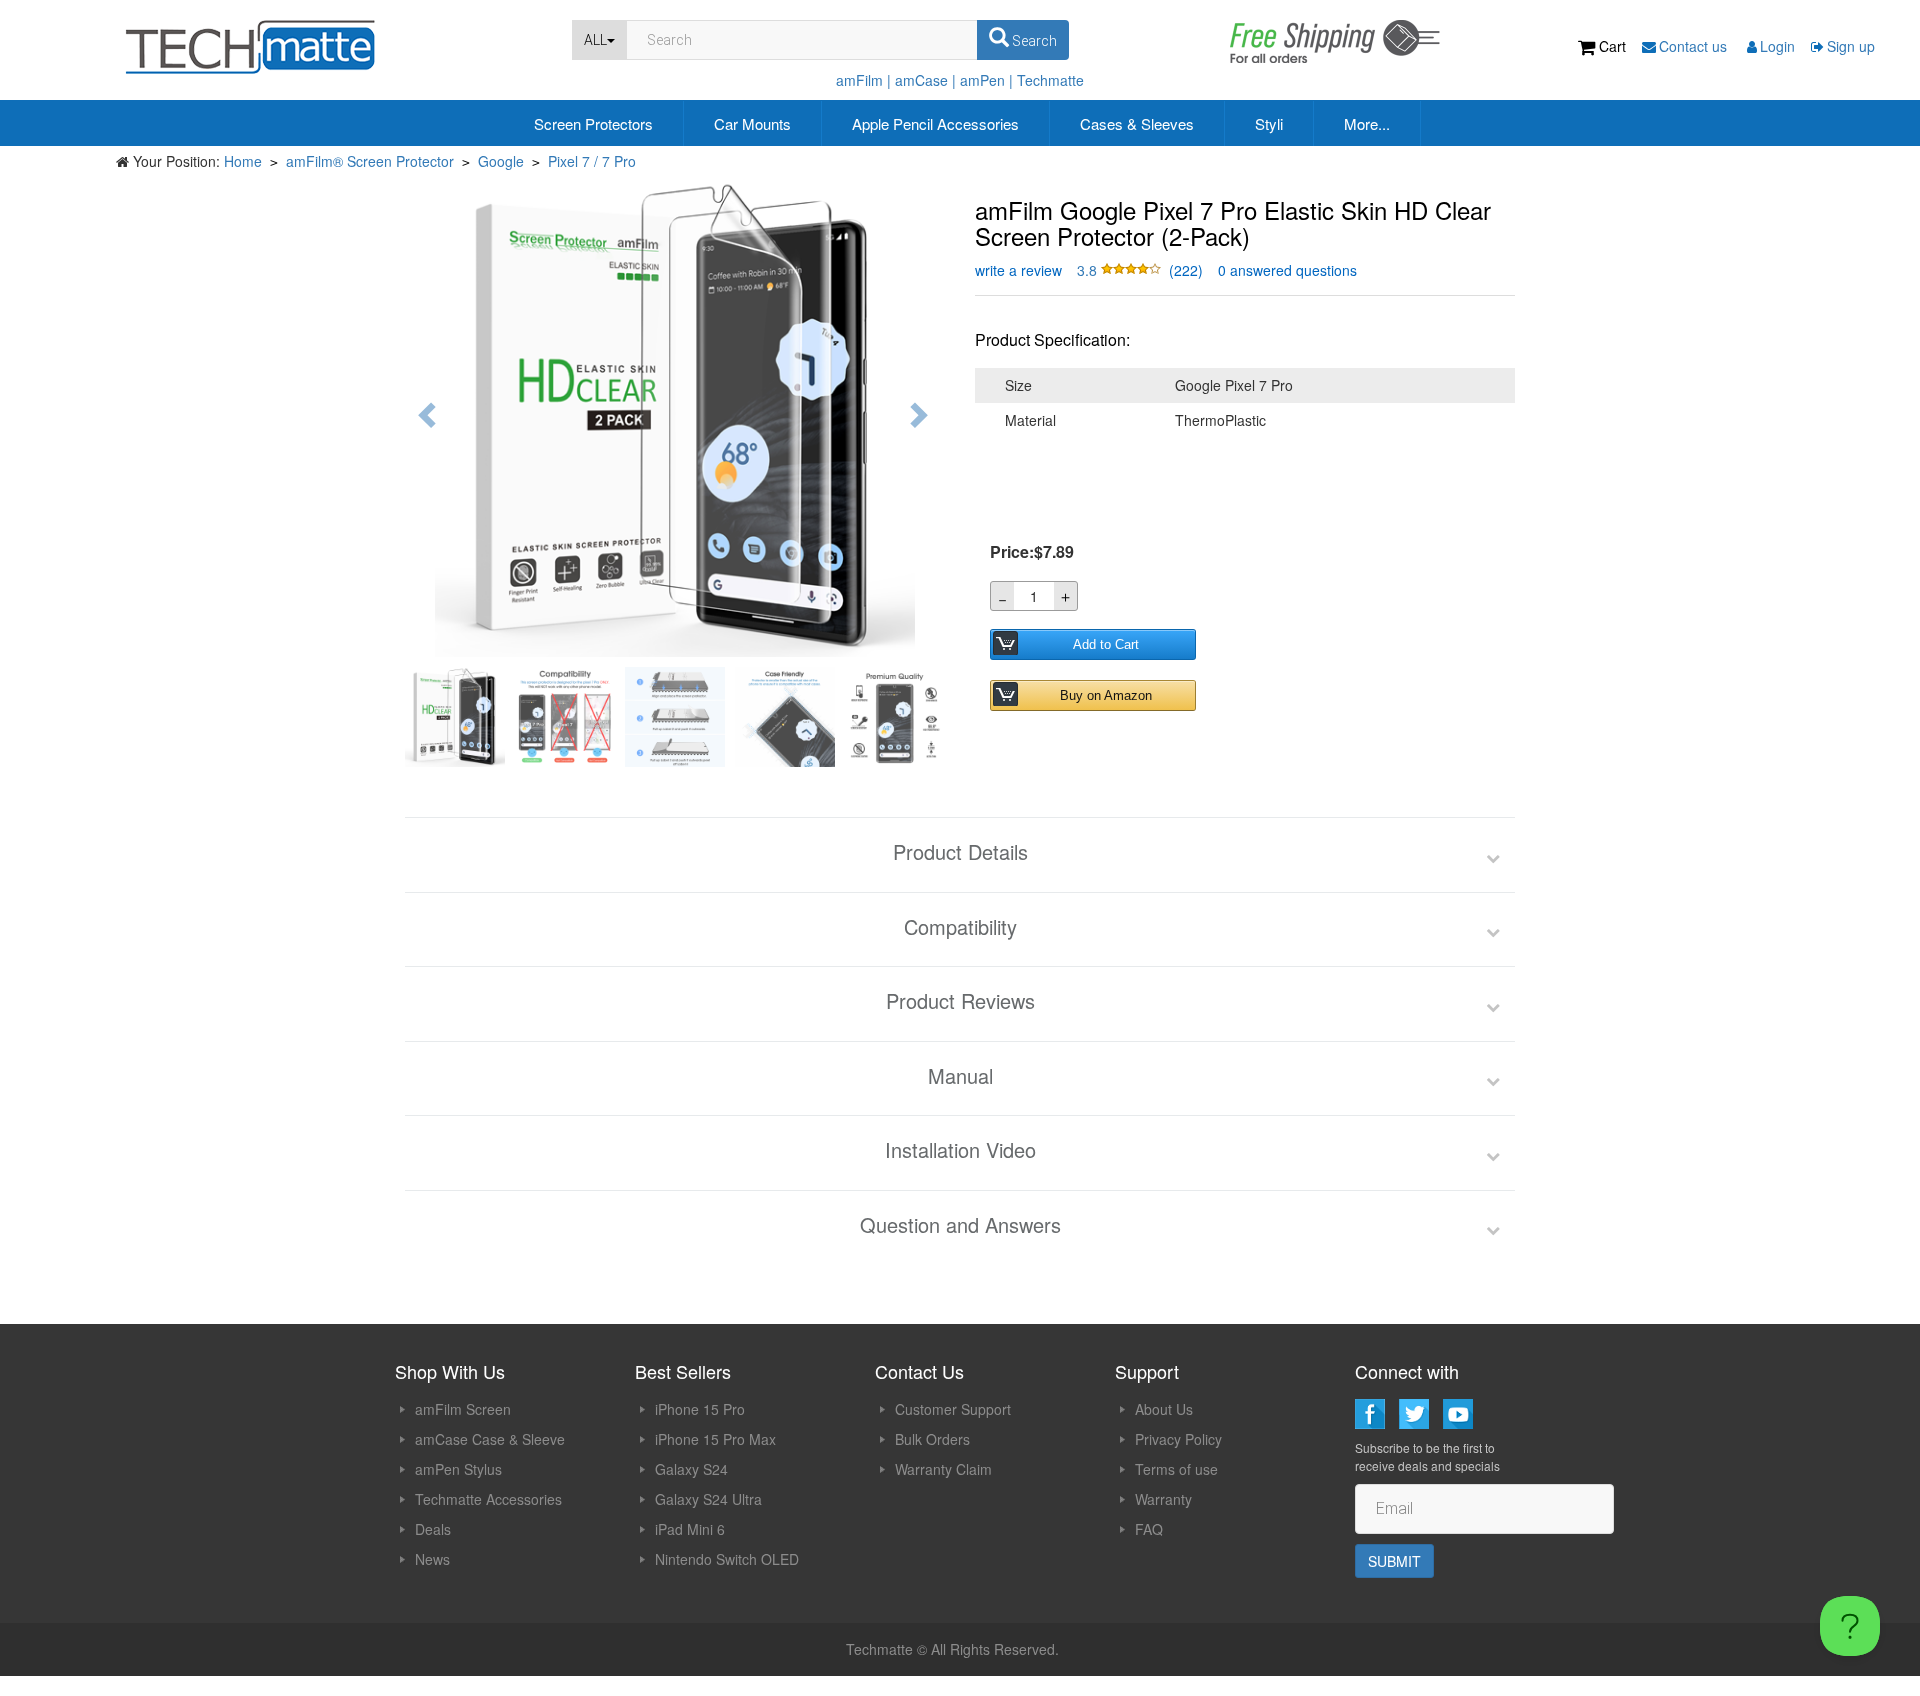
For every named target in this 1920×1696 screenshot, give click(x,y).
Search (1033, 41)
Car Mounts (752, 123)
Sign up (1851, 46)
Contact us (1695, 46)
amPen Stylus (458, 1469)
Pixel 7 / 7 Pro (592, 161)
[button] (1121, 270)
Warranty (1163, 1499)
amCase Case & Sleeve (490, 1439)
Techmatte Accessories (488, 1499)
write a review (1018, 270)
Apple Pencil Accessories (935, 123)
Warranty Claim (943, 1469)
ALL (595, 40)
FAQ (1149, 1529)
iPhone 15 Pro (700, 1409)
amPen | (986, 80)
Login (1777, 46)
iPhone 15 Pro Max (715, 1439)
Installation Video (960, 1150)
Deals (433, 1529)
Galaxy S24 (691, 1469)
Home (243, 161)
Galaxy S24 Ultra (708, 1499)
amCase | (925, 80)
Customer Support (953, 1409)
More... (1367, 123)
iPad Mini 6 (690, 1529)
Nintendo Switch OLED (727, 1559)
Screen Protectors (593, 123)
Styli (1269, 123)
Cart (1612, 46)
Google (501, 161)
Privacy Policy (1178, 1439)
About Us (1164, 1409)
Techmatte (1050, 80)
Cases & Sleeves (1137, 123)
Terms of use (1176, 1469)
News (432, 1559)
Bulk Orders (932, 1439)
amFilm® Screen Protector (370, 161)
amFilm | (863, 80)
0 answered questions (1287, 270)
